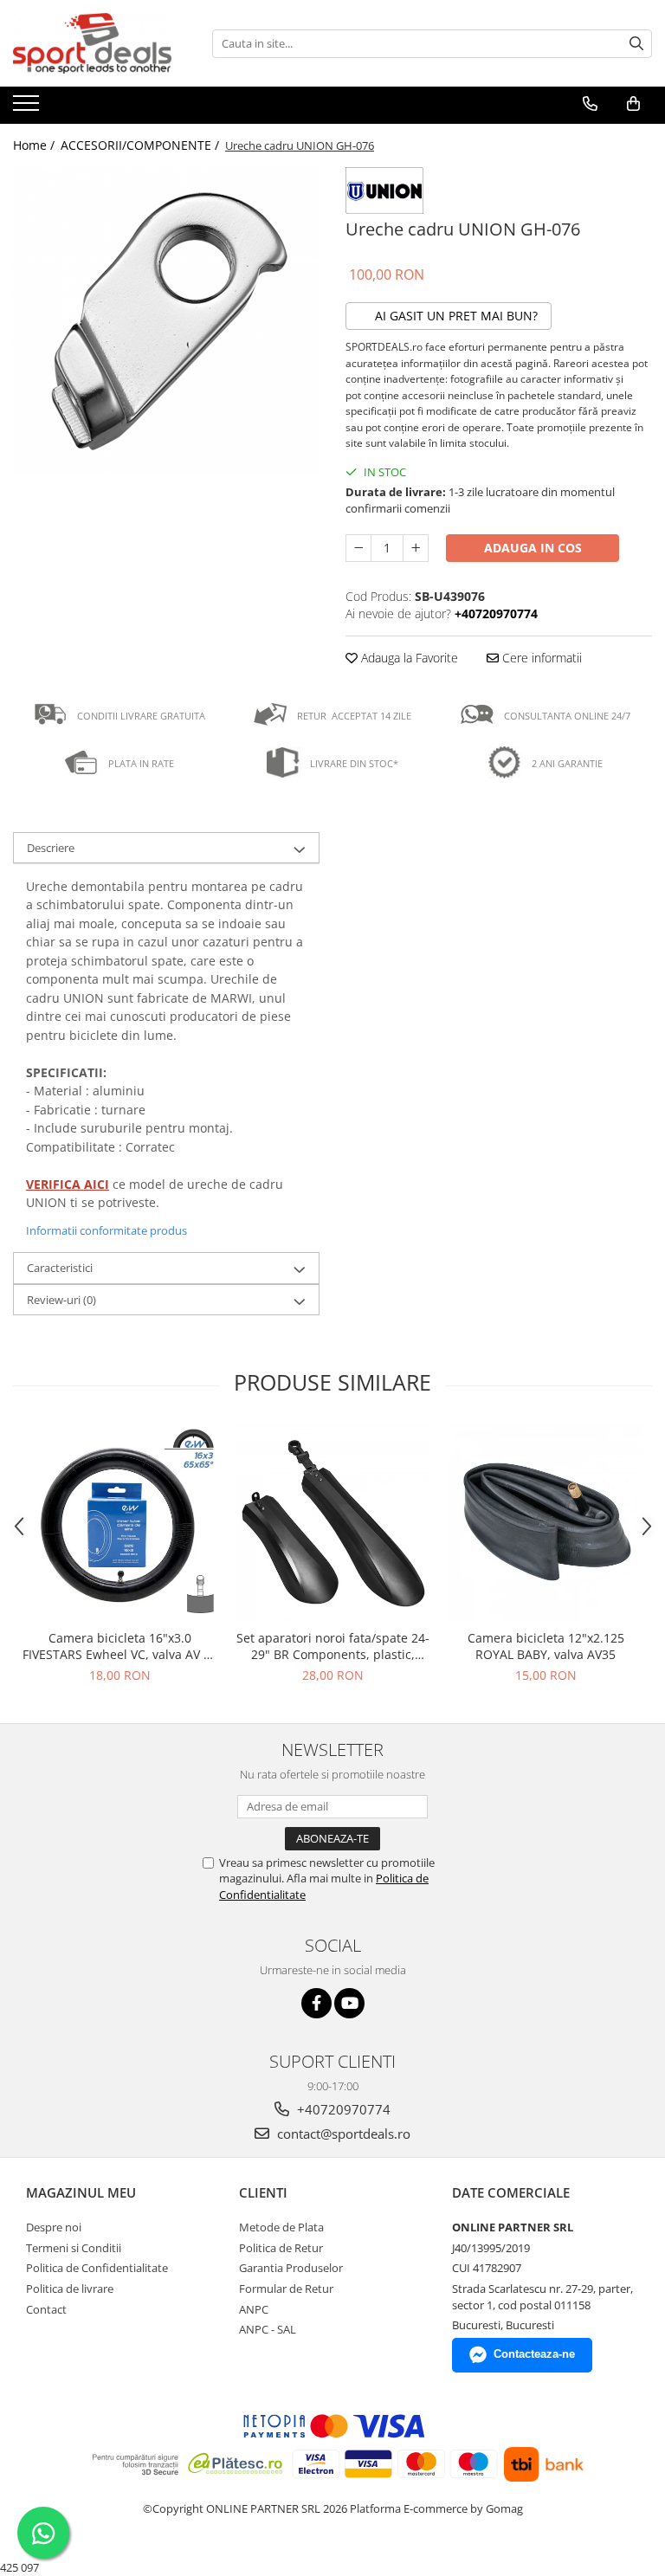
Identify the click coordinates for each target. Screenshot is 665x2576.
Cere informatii (540, 658)
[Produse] (28, 108)
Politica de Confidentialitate (97, 2268)
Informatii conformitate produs (107, 1230)
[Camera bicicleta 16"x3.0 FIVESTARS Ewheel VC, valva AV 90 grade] (119, 1523)
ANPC (254, 2309)
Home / (36, 145)
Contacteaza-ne (534, 2354)
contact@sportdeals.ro (342, 2134)
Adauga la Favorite (408, 658)
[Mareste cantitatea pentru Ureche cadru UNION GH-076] (416, 548)
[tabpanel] (166, 320)
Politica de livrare (70, 2289)
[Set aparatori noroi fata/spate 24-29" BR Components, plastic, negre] (332, 1523)
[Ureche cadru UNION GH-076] (166, 320)
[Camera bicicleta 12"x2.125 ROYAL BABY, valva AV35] (546, 1523)
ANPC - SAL (268, 2329)
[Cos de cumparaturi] (633, 104)
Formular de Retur (286, 2289)
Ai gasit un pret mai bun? (455, 316)
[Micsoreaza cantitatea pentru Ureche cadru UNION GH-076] (358, 548)
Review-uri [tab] (61, 1300)
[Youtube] (349, 2003)
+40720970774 (342, 2109)
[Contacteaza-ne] (590, 104)
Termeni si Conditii (74, 2248)
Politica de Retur (281, 2248)
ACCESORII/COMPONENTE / (142, 145)
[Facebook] (316, 2003)
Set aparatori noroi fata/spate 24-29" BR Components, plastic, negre (333, 1646)
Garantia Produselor (291, 2268)
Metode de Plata (281, 2227)
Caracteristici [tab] (60, 1268)
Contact (46, 2309)
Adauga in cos (533, 548)
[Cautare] (636, 44)
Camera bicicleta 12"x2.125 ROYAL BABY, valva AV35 (546, 1646)
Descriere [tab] (51, 848)
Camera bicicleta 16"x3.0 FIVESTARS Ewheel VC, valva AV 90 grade (120, 1646)
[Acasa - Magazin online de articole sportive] (100, 43)
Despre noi (54, 2227)
